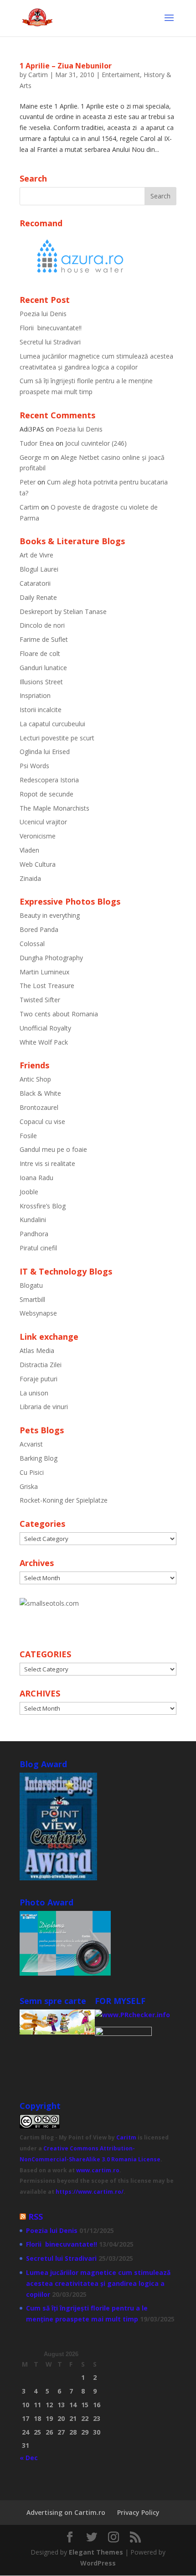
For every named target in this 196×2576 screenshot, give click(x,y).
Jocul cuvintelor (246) (96, 443)
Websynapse (38, 1313)
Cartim (38, 75)
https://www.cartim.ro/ (90, 2192)
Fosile (28, 1136)
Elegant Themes (96, 2552)
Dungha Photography (51, 958)
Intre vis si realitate (47, 1163)
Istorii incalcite (41, 710)
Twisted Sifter (40, 1000)
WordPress (98, 2563)
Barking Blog (39, 1458)
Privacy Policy (138, 2512)
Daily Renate (38, 597)
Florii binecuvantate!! (51, 328)
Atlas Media (37, 1350)
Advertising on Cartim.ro (66, 2512)
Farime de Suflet (44, 639)
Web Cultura (38, 864)
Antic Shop (35, 1079)
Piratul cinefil (38, 1248)
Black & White (40, 1093)
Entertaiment (121, 75)
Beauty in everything (50, 915)
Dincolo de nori (42, 625)
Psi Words (34, 766)
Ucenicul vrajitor (43, 822)
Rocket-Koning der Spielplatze (64, 1500)
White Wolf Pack (44, 1042)
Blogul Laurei (39, 569)
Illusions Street (41, 682)
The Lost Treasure (47, 986)
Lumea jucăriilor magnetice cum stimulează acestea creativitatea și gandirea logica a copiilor (98, 2283)
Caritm (126, 2137)
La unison (34, 1393)
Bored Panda (39, 929)
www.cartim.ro (98, 2170)
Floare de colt (40, 653)
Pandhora (34, 1234)
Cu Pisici (32, 1472)
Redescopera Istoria (49, 780)
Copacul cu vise (42, 1121)
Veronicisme (38, 836)
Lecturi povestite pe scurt (57, 738)
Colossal (32, 944)
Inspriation (35, 695)
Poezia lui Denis (43, 314)
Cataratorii (35, 583)
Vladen (29, 850)
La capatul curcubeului (52, 724)
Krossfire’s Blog (43, 1206)
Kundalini (33, 1220)
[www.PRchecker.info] (132, 2015)
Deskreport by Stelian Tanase (63, 611)
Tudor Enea (37, 443)
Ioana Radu (36, 1178)
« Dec (29, 2458)
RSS (36, 2217)
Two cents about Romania (59, 1014)
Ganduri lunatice (43, 668)
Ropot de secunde (46, 794)
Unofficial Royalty (45, 1028)
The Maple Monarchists (54, 808)
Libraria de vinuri (44, 1407)
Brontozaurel (39, 1107)
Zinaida (30, 878)
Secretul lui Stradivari (50, 342)
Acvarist (31, 1444)
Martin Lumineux (44, 972)
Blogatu (31, 1285)
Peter (28, 482)
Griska (29, 1486)
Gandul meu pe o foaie (53, 1149)
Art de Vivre (36, 555)
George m (34, 457)
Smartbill (32, 1299)
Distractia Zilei (41, 1365)
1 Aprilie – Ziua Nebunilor (66, 66)
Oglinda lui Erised (45, 752)
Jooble (29, 1192)
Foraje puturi (39, 1379)
